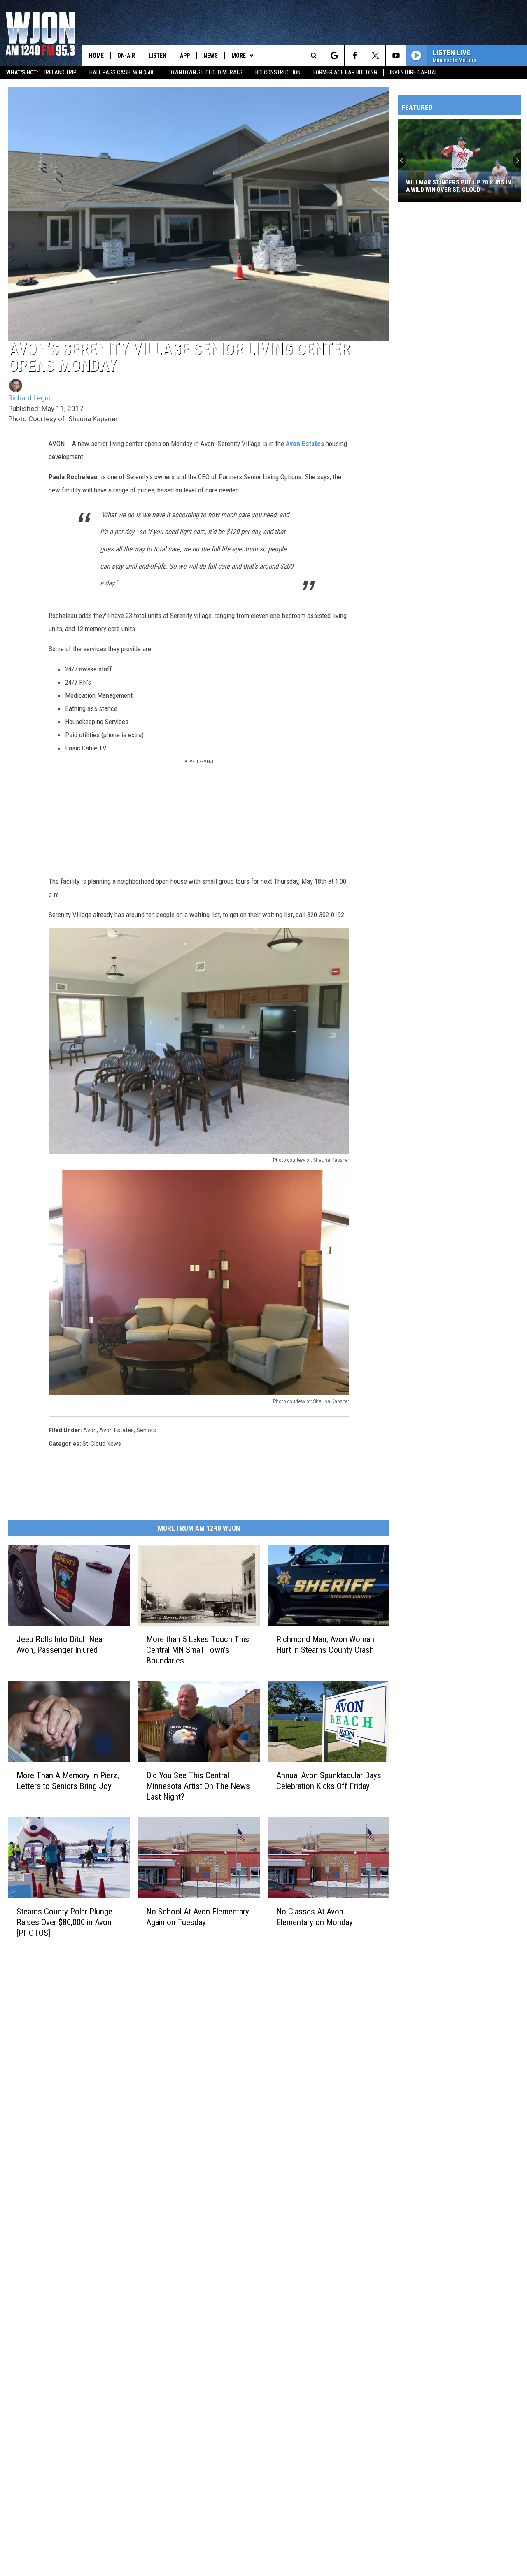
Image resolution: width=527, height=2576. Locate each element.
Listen (157, 56)
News (211, 56)
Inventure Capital (414, 72)
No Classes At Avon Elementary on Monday (315, 1917)
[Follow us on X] (375, 56)
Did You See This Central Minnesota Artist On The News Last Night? (198, 1786)
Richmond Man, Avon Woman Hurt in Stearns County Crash (325, 1645)
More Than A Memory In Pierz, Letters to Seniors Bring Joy (68, 1781)
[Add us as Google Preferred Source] (334, 56)
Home (96, 56)
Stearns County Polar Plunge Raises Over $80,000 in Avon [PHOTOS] (64, 1922)
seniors (146, 1430)
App (185, 56)
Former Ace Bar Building (345, 72)
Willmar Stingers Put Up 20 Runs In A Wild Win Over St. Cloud (458, 186)
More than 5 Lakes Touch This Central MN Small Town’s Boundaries (198, 1650)
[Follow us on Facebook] (355, 56)
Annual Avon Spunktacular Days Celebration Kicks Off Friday (329, 1781)
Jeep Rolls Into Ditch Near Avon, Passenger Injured (61, 1645)
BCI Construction (278, 72)
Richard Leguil (30, 398)
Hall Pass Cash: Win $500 (122, 72)
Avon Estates (305, 444)
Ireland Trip (61, 72)
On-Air (126, 56)
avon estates (117, 1430)
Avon (90, 1430)
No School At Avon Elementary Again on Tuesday (198, 1917)
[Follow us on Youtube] (396, 56)
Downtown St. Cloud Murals (205, 72)
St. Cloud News (102, 1444)
